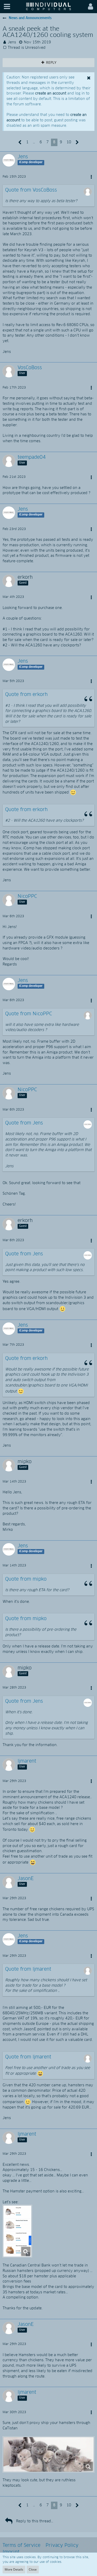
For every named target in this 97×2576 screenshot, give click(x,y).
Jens (12, 42)
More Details (14, 2569)
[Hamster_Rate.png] (17, 2231)
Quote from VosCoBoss (31, 190)
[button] (7, 7)
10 (69, 142)
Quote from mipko (26, 1579)
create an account (51, 93)
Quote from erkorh (26, 695)
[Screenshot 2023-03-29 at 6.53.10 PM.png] (48, 2454)
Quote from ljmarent (28, 1969)
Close (33, 2569)
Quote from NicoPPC (29, 1014)
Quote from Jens (24, 1123)
